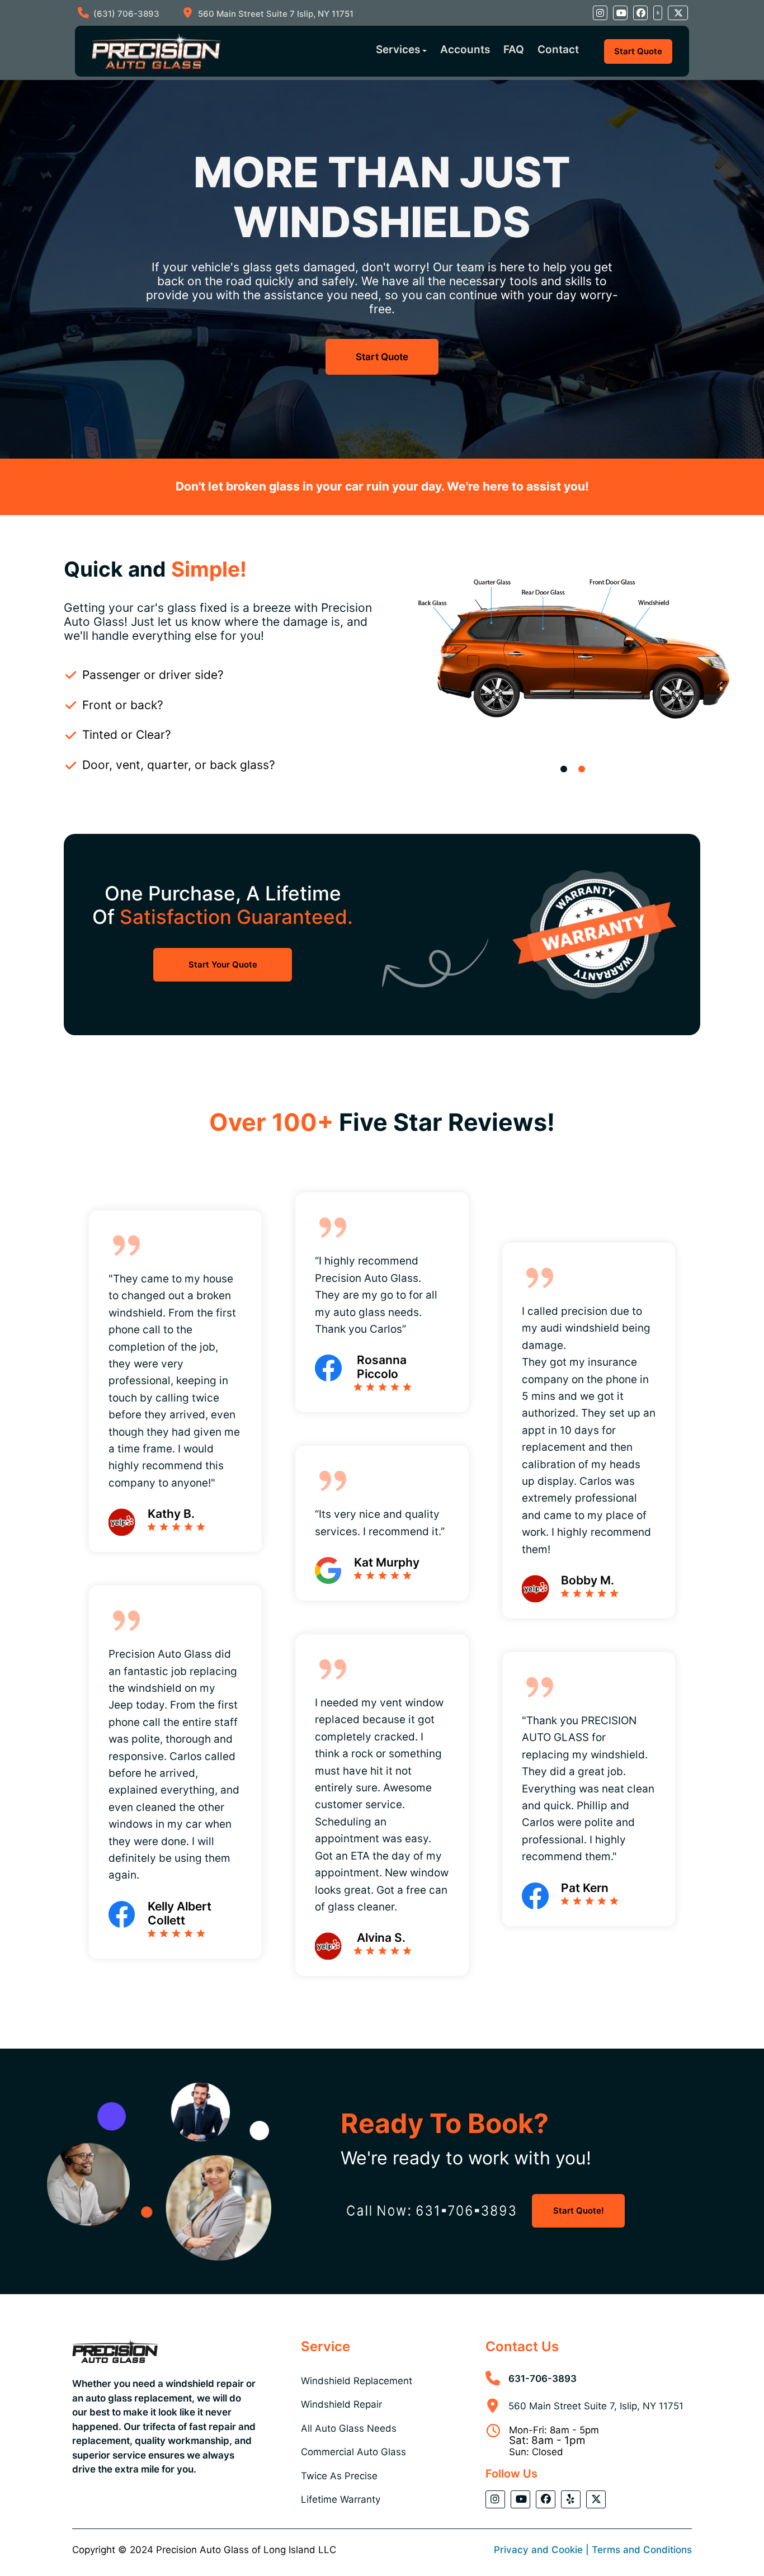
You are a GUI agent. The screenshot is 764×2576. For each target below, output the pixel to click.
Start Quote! (579, 2211)
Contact (558, 49)
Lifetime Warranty (341, 2499)
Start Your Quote (223, 964)
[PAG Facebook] (640, 13)
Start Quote (638, 51)
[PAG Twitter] (678, 13)
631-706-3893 (543, 2379)
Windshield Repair (341, 2404)
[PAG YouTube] (620, 13)
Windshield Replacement (357, 2381)
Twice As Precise (339, 2476)
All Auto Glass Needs (349, 2428)
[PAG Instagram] (600, 13)
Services (398, 49)
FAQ (514, 49)
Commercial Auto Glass (353, 2452)
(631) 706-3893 (126, 14)
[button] (564, 769)
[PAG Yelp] (658, 13)
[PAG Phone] (432, 2211)
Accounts (465, 49)
